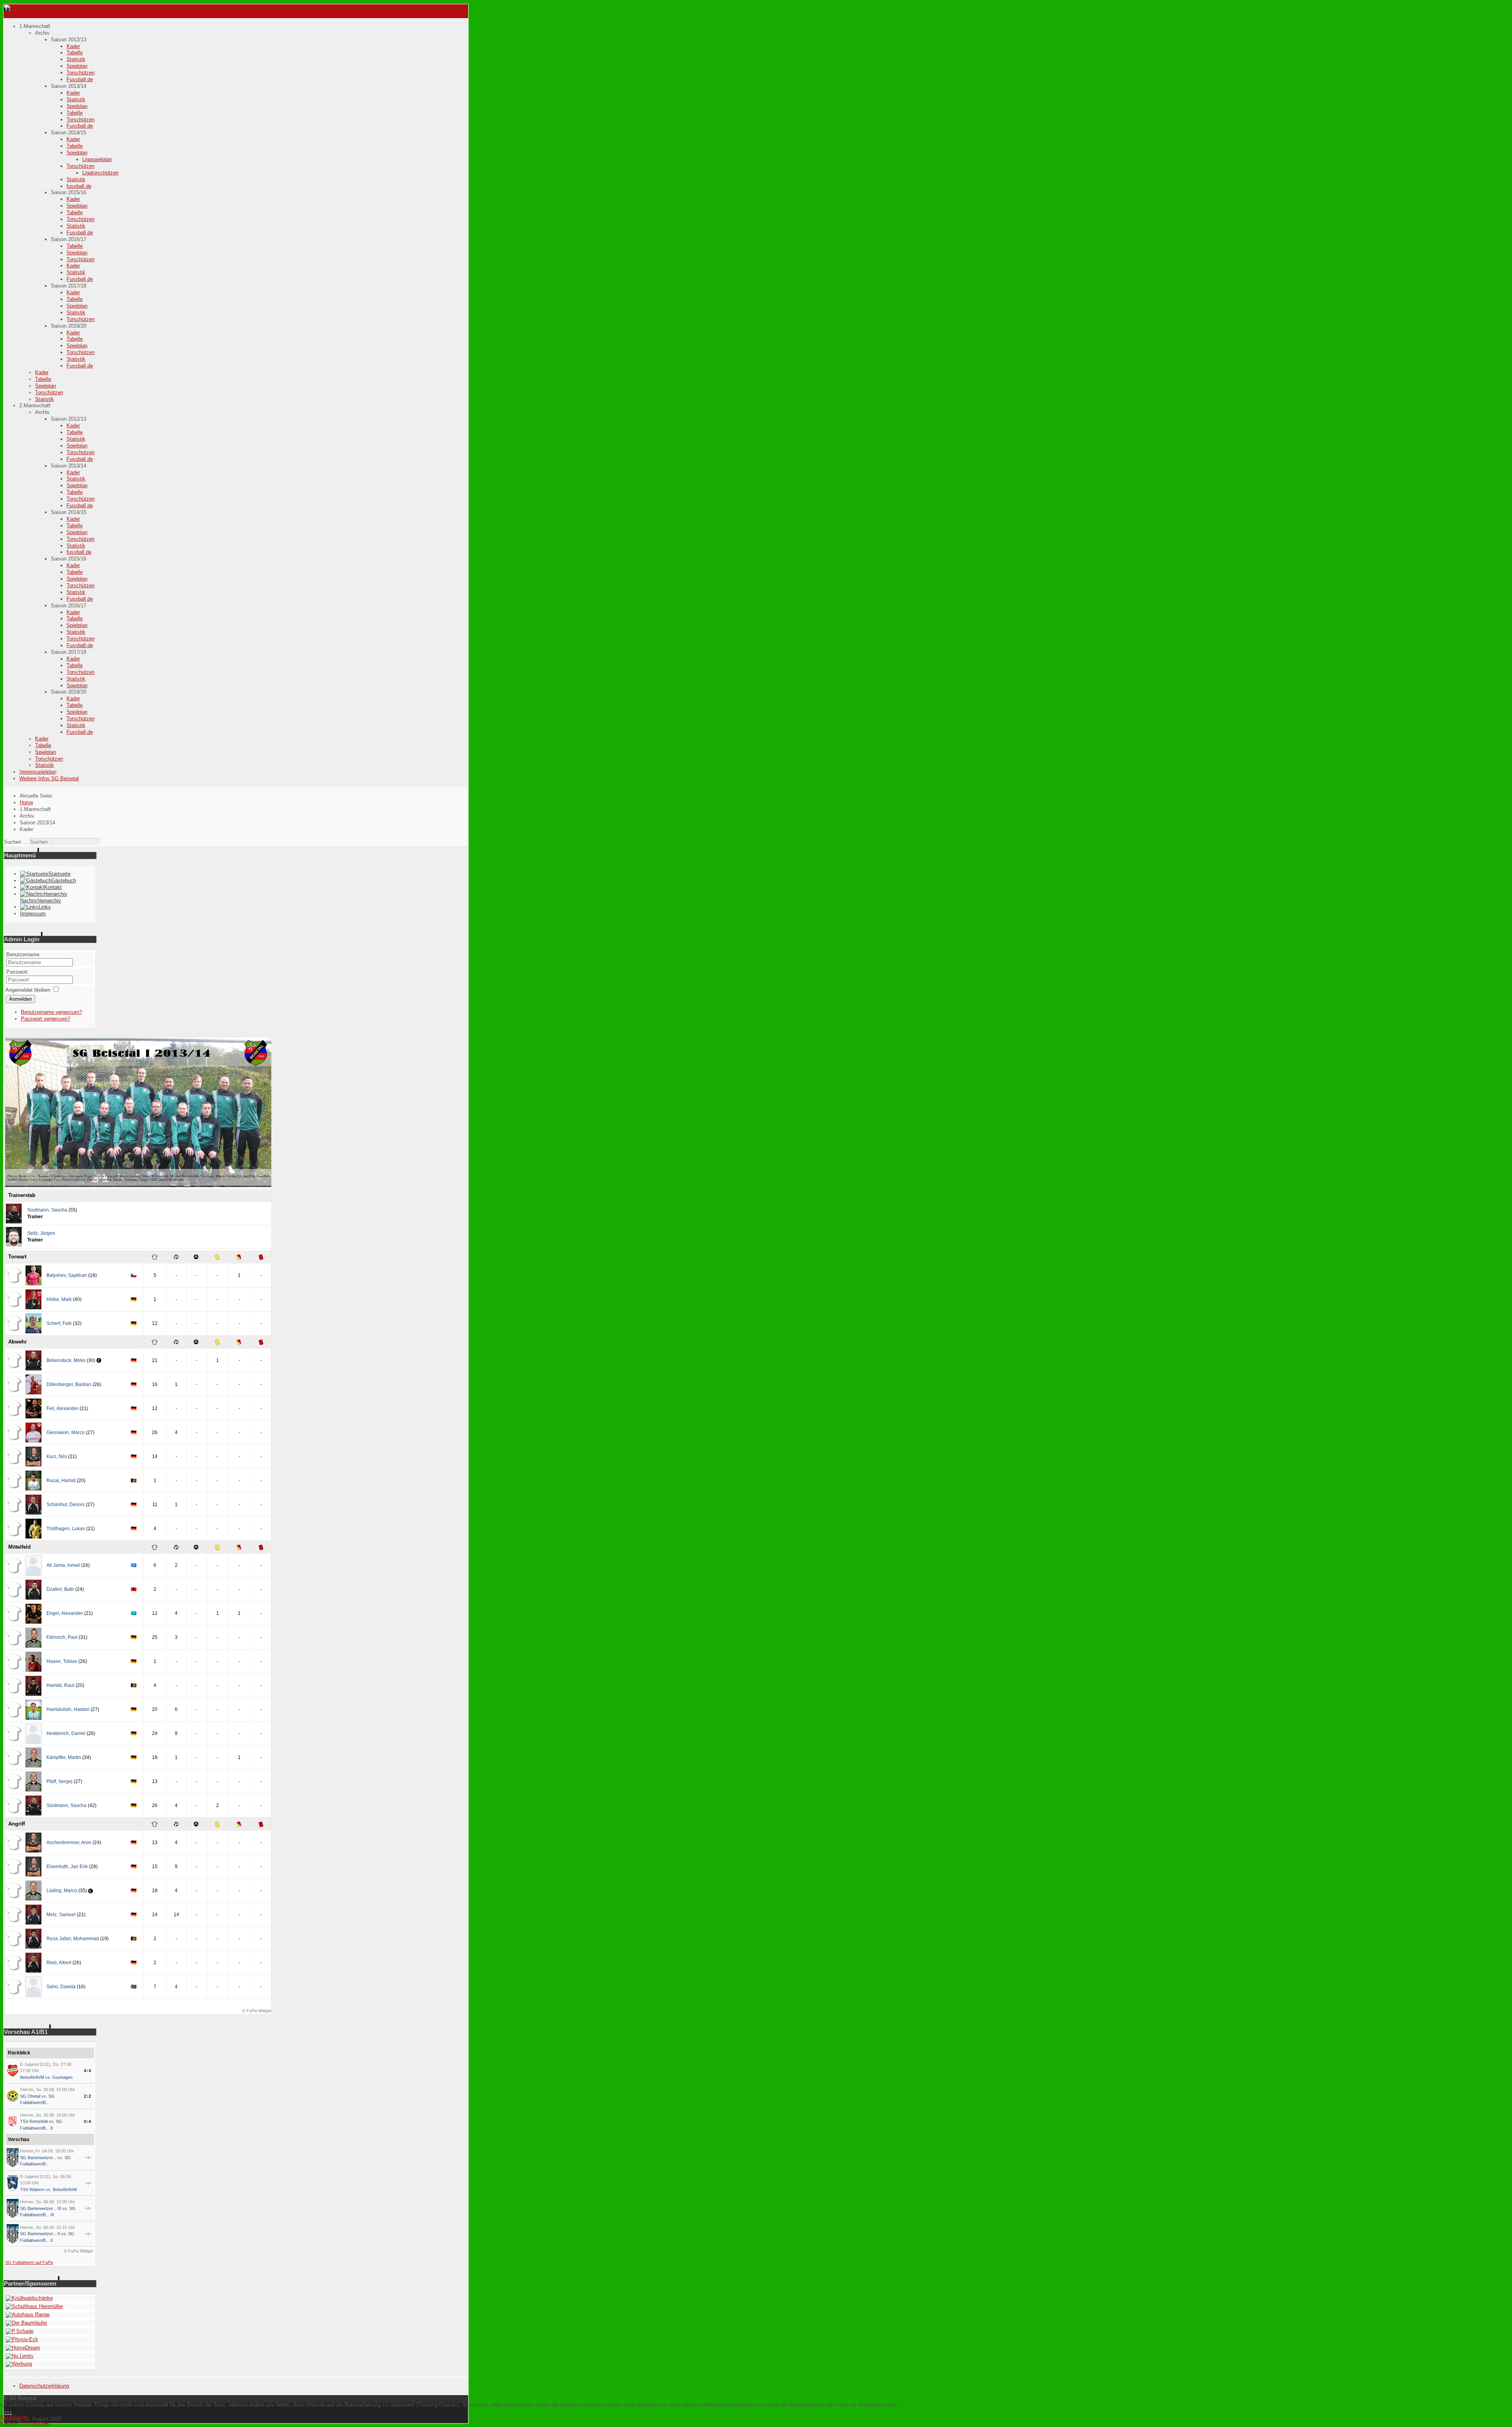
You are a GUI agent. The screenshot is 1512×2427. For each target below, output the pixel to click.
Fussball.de (80, 79)
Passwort (17, 972)
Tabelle (75, 53)
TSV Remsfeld (34, 2121)
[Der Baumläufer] (26, 2323)
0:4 (88, 2121)
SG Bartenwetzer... (38, 2158)
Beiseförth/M (32, 2077)
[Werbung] (19, 2364)
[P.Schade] (19, 2331)
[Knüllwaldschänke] (29, 2298)
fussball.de (79, 186)
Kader (73, 46)
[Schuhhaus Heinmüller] (34, 2306)
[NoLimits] (19, 2356)
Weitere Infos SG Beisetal (49, 778)
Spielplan (77, 66)
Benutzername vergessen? (51, 1012)
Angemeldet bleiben (28, 990)
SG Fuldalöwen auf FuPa (29, 2262)
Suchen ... (16, 842)
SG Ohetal (30, 2096)
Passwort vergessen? (45, 1019)
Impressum (33, 914)
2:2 (88, 2096)
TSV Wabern (32, 2189)
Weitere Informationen (25, 2423)
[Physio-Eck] (22, 2339)
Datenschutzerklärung (44, 2386)
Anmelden (20, 999)
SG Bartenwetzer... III (41, 2208)
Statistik (76, 59)
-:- (88, 2157)
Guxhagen (62, 2077)
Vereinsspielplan (38, 772)
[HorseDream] (23, 2348)
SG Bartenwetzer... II (40, 2234)
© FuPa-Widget (257, 2011)
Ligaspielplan (97, 159)
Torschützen (81, 73)
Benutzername (23, 955)
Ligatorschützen (100, 173)
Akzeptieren (14, 2417)
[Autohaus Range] (28, 2315)
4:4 (88, 2071)
